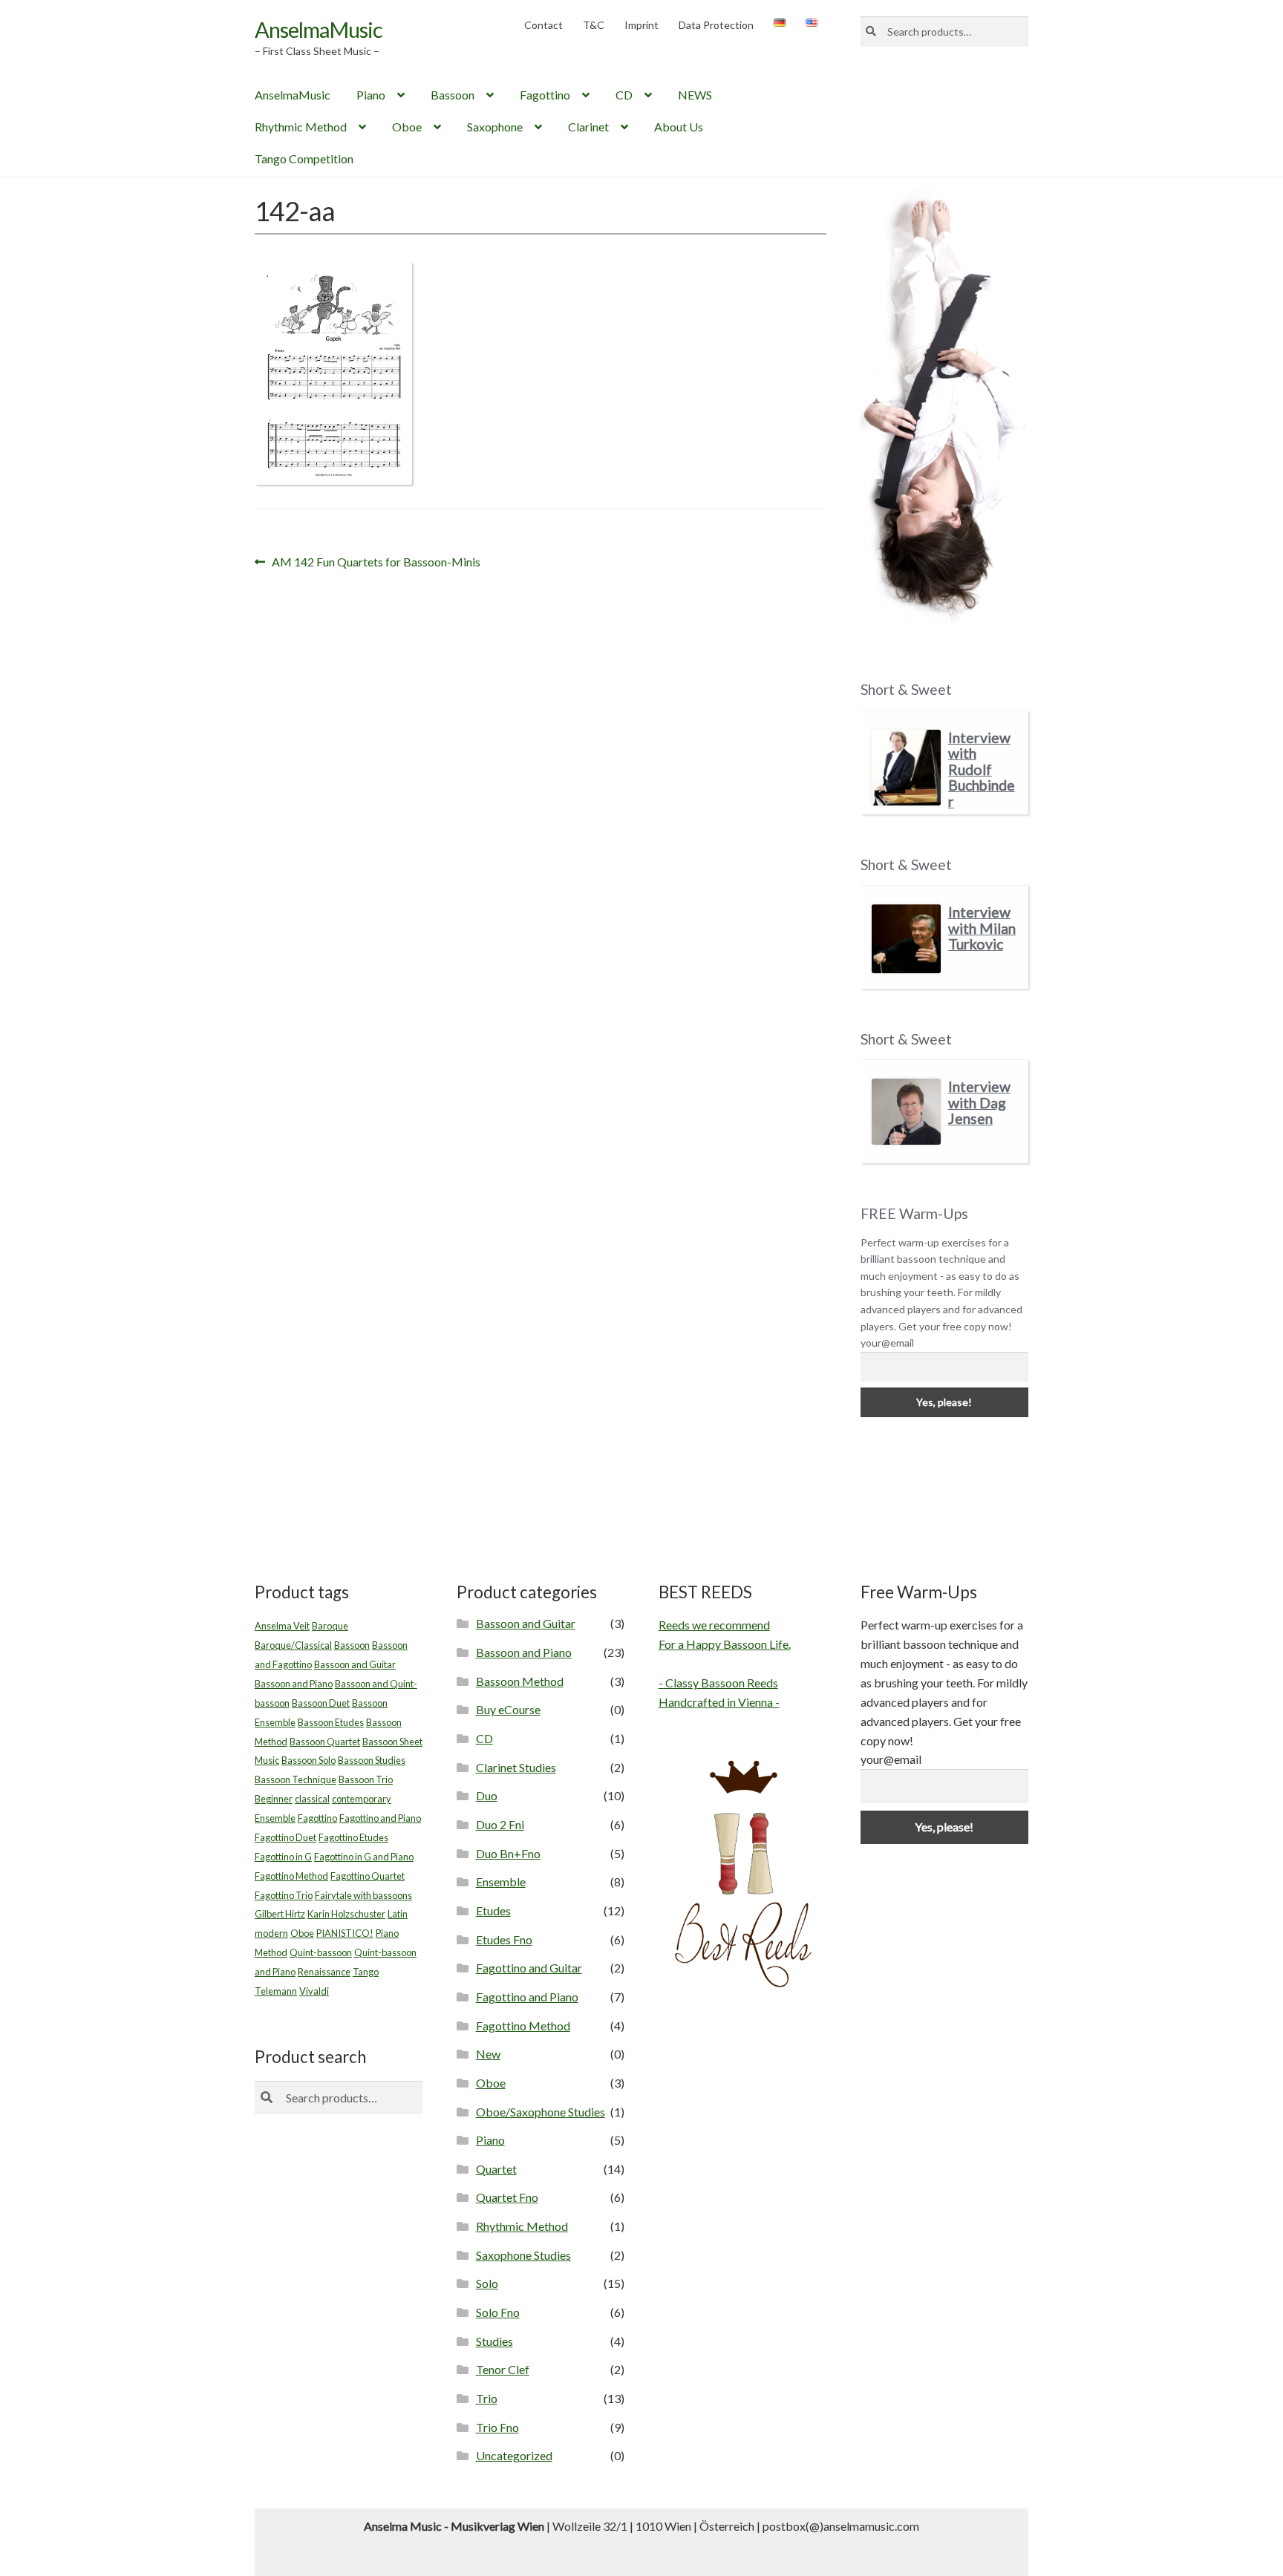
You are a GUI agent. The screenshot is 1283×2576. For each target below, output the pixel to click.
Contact (543, 25)
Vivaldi (314, 1991)
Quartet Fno (507, 2197)
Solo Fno (498, 2312)
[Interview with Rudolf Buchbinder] (906, 768)
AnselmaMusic (319, 29)
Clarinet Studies (516, 1767)
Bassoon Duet (321, 1703)
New (488, 2054)
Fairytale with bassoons (363, 1895)
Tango (366, 1972)
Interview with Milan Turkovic (982, 928)
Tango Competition (304, 158)
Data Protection (716, 25)
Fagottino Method (291, 1876)
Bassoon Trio (366, 1779)
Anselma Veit (282, 1626)
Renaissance (324, 1972)
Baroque (330, 1626)
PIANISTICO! (345, 1933)
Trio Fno (497, 2427)
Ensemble (275, 1818)
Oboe (407, 127)
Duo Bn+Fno (508, 1853)
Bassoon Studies (372, 1760)
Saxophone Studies (523, 2255)
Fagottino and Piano (380, 1818)
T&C (594, 25)
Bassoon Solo (308, 1760)
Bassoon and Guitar (355, 1664)
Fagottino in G (283, 1857)
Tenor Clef (503, 2369)
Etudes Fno (504, 1939)
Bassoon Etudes (331, 1722)
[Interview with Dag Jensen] (906, 1112)
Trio (487, 2398)
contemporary (362, 1799)
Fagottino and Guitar (529, 1968)
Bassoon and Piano (294, 1684)
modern (271, 1933)
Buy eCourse (508, 1709)
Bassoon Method (520, 1681)
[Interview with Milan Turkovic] (906, 939)
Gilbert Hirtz (280, 1914)
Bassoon (453, 95)
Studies (494, 2341)
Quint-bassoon (321, 1952)
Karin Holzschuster (346, 1914)
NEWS (695, 95)
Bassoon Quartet (325, 1742)
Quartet (496, 2169)
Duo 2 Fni (500, 1824)
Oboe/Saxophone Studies (541, 2112)
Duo (487, 1795)
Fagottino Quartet (368, 1876)
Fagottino (545, 95)
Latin (398, 1914)
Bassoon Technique (296, 1779)
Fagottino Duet (285, 1837)
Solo (487, 2283)
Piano (371, 95)
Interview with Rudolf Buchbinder (982, 769)
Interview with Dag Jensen (979, 1102)
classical (312, 1799)
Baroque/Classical (293, 1645)
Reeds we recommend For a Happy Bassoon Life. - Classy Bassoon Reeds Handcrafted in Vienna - (725, 1663)
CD (624, 95)
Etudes (493, 1910)
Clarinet (588, 127)
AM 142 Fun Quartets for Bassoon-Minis (376, 563)
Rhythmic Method (301, 127)
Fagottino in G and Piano (364, 1857)
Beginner (274, 1799)
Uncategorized (514, 2455)
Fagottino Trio (284, 1895)
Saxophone (495, 127)
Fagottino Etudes (353, 1837)
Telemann (276, 1991)
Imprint (641, 25)
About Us (679, 127)
